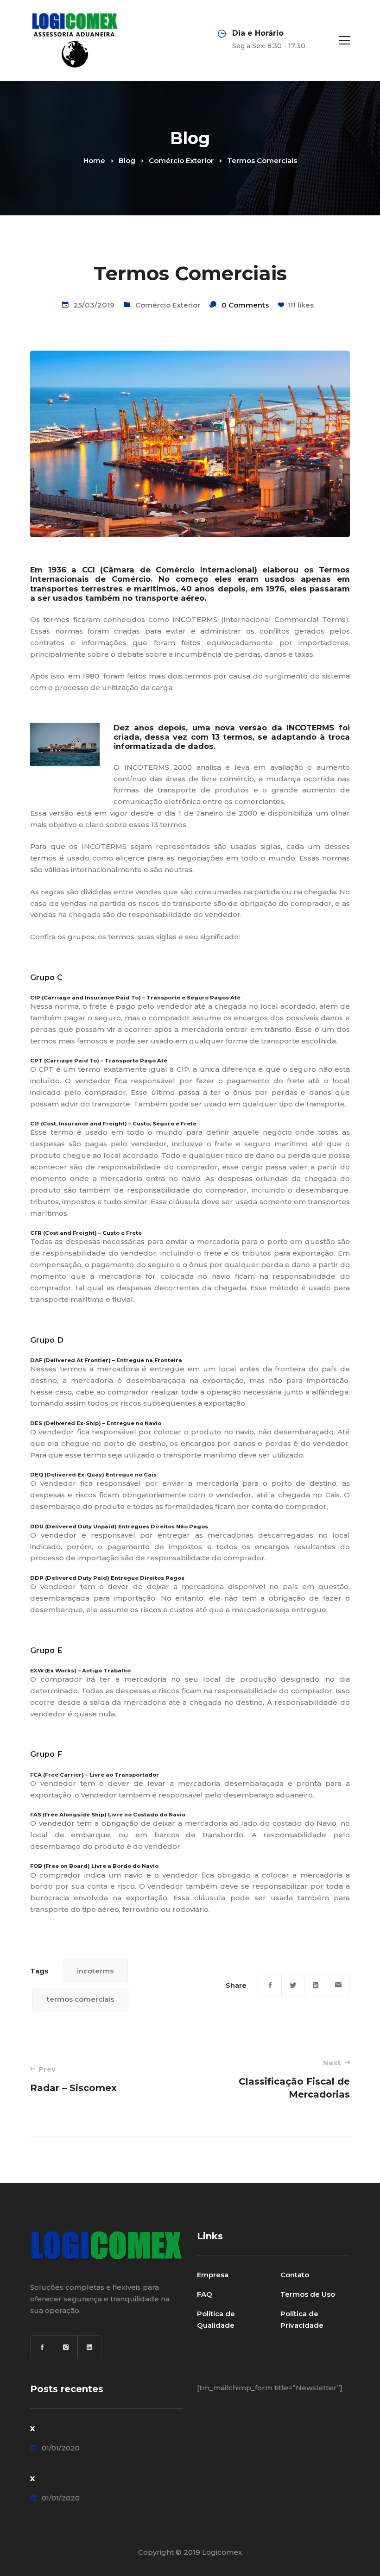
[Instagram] (66, 2347)
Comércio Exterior (181, 160)
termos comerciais (80, 1999)
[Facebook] (270, 1985)
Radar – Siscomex (73, 2079)
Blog (127, 160)
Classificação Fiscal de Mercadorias (294, 2079)
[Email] (338, 1985)
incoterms (95, 1971)
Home (94, 160)
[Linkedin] (316, 1985)
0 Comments (245, 305)
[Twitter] (293, 1985)
